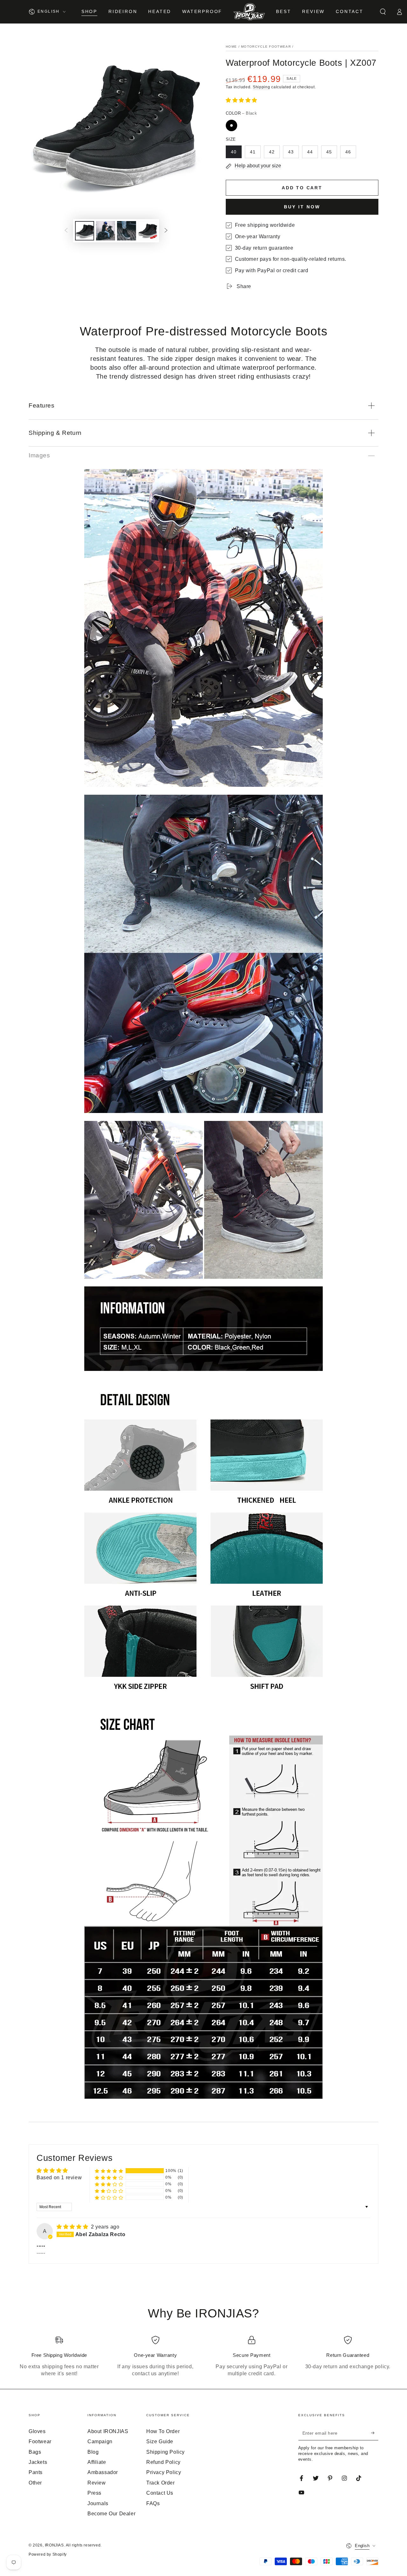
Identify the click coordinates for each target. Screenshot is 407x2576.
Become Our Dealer (111, 2514)
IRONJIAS (54, 2545)
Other (35, 2483)
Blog (93, 2452)
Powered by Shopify (48, 2554)
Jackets (38, 2462)
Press (94, 2493)
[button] (383, 12)
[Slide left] (66, 231)
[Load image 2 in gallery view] (106, 231)
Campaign (100, 2441)
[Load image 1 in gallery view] (85, 231)
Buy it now (302, 207)
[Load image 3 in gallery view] (127, 231)
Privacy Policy (164, 2472)
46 (348, 152)
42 (272, 152)
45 (329, 152)
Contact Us (160, 2493)
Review (97, 2483)
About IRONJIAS (108, 2431)
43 (291, 152)
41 (253, 152)
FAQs (153, 2503)
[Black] (231, 125)
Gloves (37, 2431)
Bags (35, 2452)
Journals (98, 2503)
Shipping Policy (166, 2452)
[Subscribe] (375, 2433)
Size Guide (160, 2441)
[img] (73, 2227)
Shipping (262, 87)
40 (234, 152)
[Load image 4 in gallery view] (148, 231)
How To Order (163, 2431)
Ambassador (103, 2472)
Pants (36, 2472)
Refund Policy (163, 2462)
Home (231, 47)
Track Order (161, 2483)
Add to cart (302, 188)
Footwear (40, 2441)
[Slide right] (166, 231)
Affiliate (97, 2462)
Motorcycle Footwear (266, 47)
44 (310, 152)
